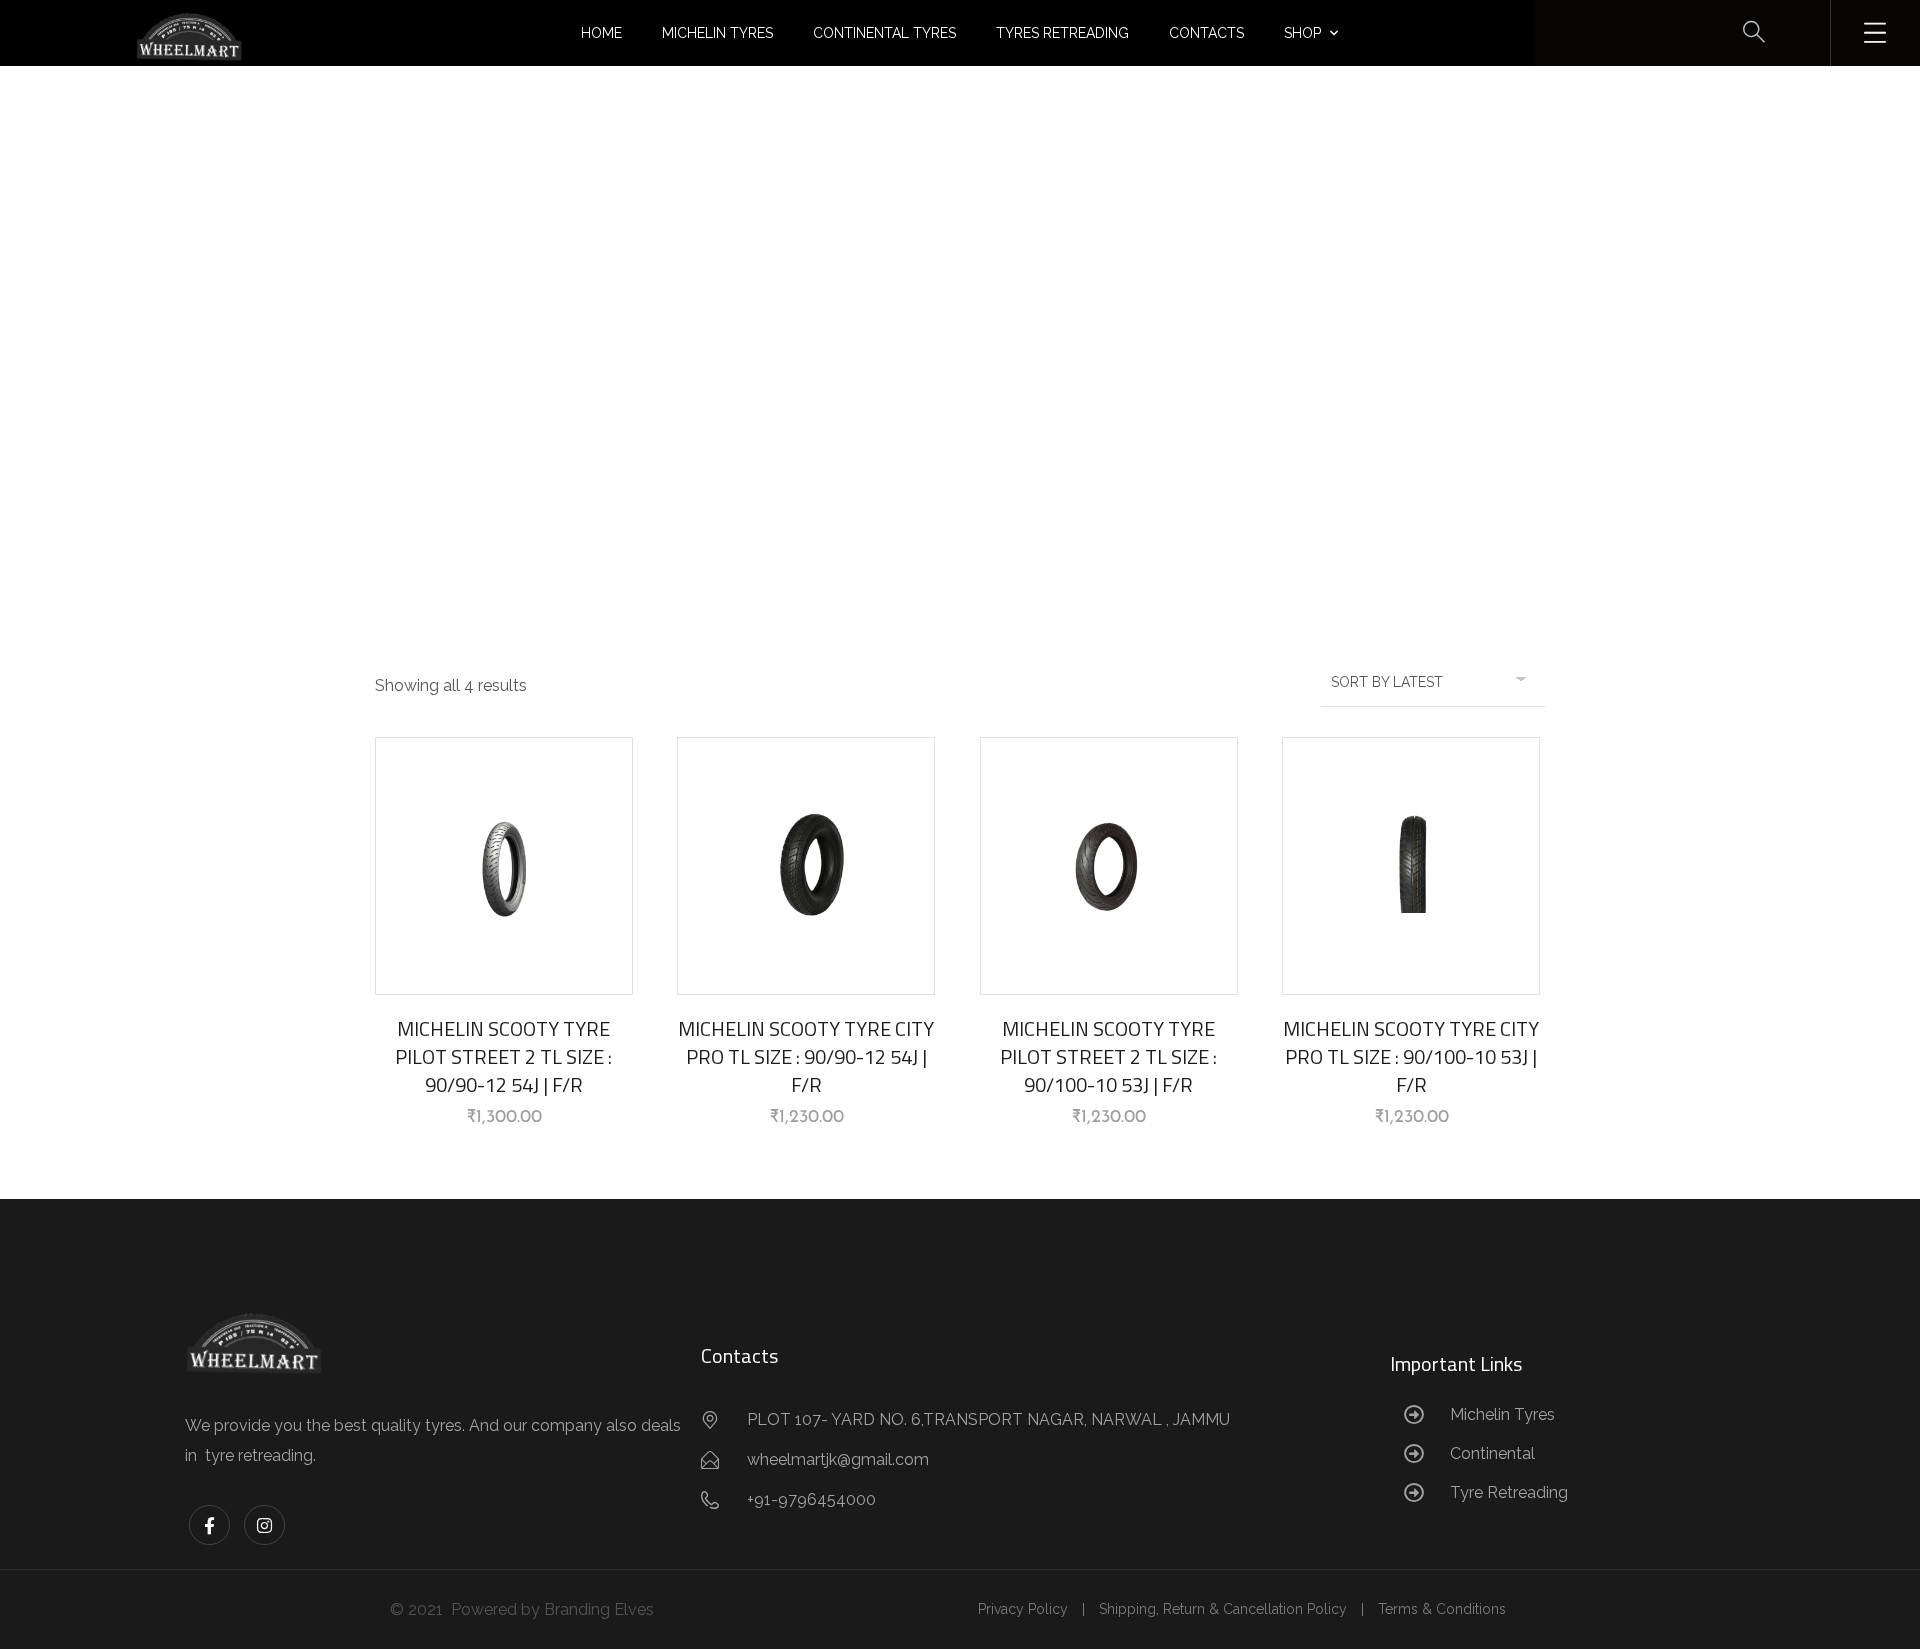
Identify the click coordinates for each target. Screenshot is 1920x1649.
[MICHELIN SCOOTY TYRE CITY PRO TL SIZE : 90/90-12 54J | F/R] (806, 866)
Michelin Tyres (717, 33)
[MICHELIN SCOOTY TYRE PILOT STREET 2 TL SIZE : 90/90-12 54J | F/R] (504, 866)
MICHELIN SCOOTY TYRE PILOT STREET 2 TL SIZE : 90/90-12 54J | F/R (503, 1056)
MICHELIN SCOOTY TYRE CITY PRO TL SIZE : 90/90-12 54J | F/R (806, 1056)
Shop (1302, 33)
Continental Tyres (884, 33)
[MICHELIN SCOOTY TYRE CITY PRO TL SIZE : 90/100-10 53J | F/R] (1411, 866)
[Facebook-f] (209, 1525)
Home (601, 33)
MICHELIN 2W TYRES (954, 355)
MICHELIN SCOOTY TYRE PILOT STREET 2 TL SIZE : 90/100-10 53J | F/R (1108, 1056)
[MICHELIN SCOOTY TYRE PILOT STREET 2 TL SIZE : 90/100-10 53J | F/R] (1109, 866)
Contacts (1206, 33)
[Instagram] (264, 1525)
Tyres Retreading (1062, 33)
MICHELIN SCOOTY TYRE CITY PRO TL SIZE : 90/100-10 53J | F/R (1411, 1056)
